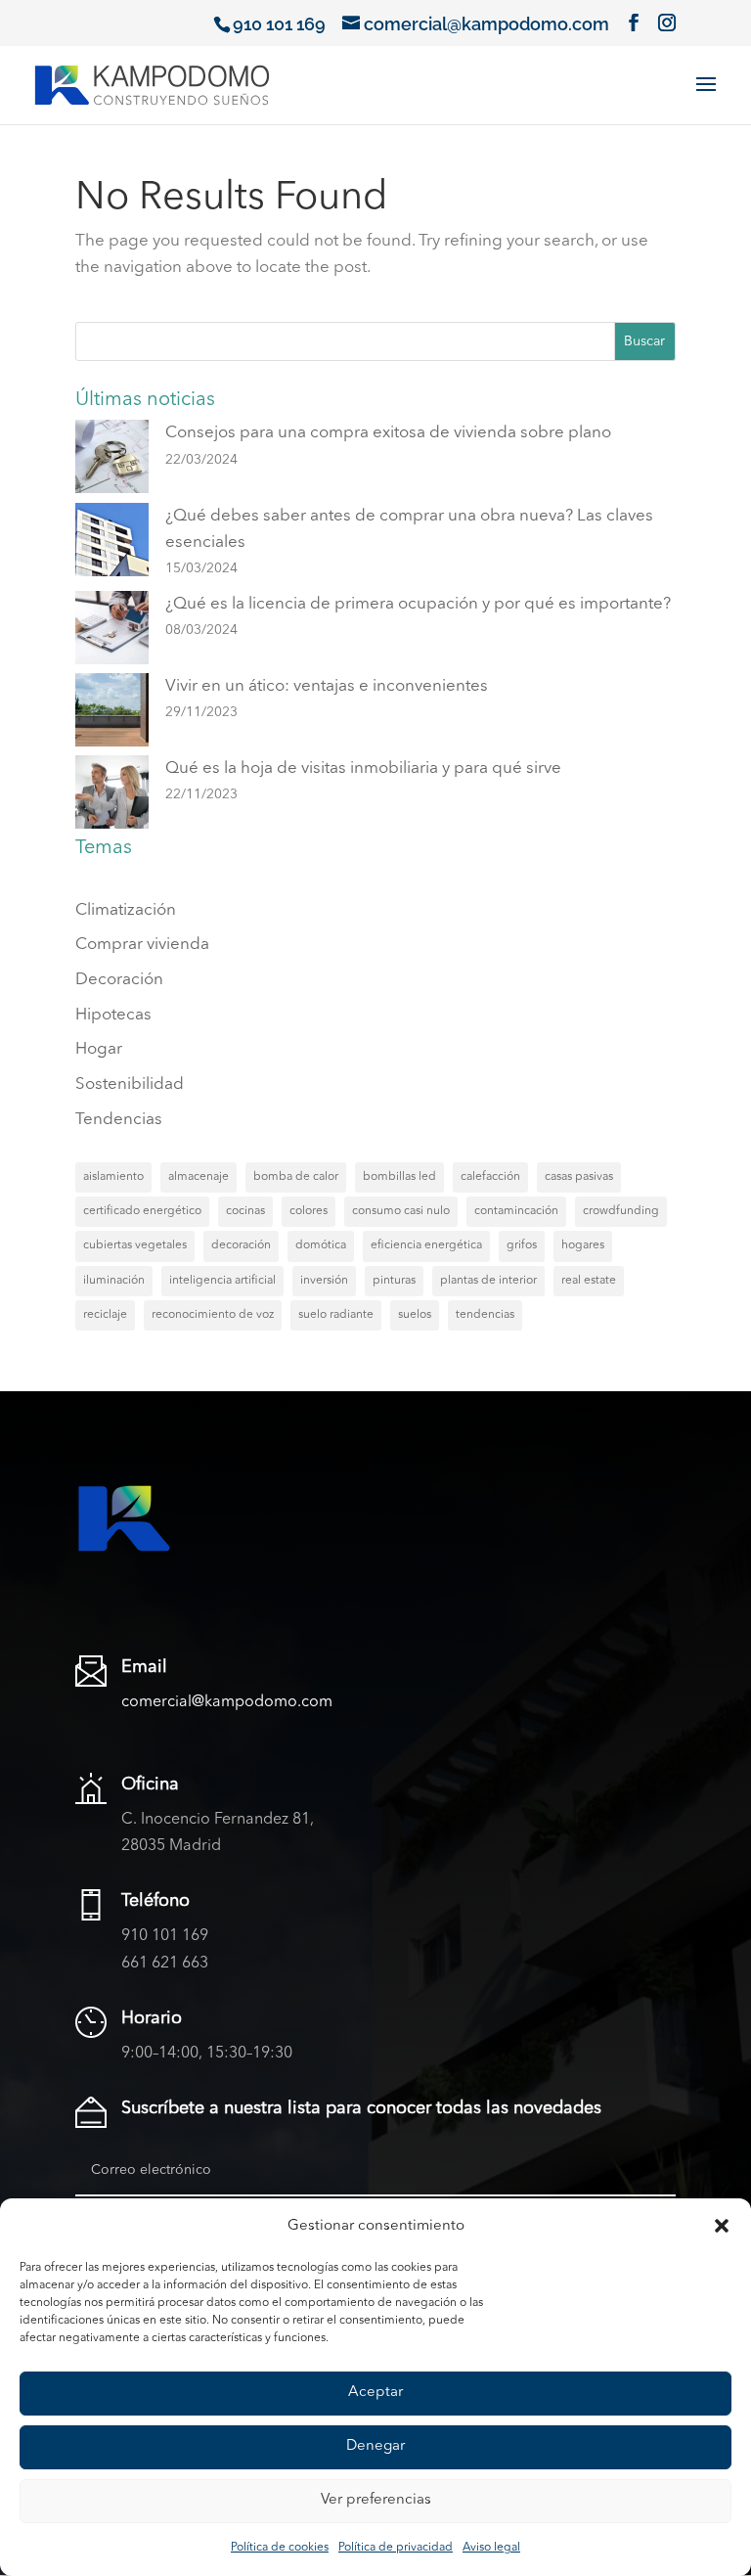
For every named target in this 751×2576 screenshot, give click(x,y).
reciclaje (105, 1315)
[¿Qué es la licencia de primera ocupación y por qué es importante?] (112, 632)
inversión (324, 1281)
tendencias (485, 1315)
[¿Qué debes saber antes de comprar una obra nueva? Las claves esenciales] (112, 544)
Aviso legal (491, 2548)
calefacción (490, 1177)
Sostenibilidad (130, 1085)
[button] (722, 2226)
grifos (522, 1245)
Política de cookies (280, 2548)
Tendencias (119, 1120)
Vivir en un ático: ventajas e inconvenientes (327, 686)
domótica (321, 1245)
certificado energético (142, 1211)
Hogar (99, 1049)
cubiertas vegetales (135, 1245)
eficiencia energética (426, 1245)
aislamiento (113, 1177)
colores (309, 1211)
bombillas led (399, 1177)
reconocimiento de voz (213, 1315)
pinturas (394, 1281)
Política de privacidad (396, 2548)
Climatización (126, 910)
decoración (241, 1245)
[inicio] (152, 83)
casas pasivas (579, 1177)
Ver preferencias (376, 2500)
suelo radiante (336, 1315)
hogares (583, 1245)
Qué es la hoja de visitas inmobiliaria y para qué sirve (363, 768)
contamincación (516, 1211)
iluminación (114, 1281)
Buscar (644, 341)
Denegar (375, 2446)
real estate (589, 1281)
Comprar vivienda (142, 945)
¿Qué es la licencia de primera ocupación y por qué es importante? (418, 604)
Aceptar (375, 2393)
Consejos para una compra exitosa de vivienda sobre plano (388, 433)
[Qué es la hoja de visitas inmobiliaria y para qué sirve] (112, 796)
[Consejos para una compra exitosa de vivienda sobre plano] (112, 461)
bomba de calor (296, 1177)
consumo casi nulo (401, 1211)
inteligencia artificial (222, 1281)
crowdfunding (621, 1211)
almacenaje (199, 1177)
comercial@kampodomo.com (227, 1702)
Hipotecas (113, 1015)
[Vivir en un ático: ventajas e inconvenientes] (112, 714)
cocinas (245, 1211)
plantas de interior (488, 1281)
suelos (415, 1315)
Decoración (119, 980)
